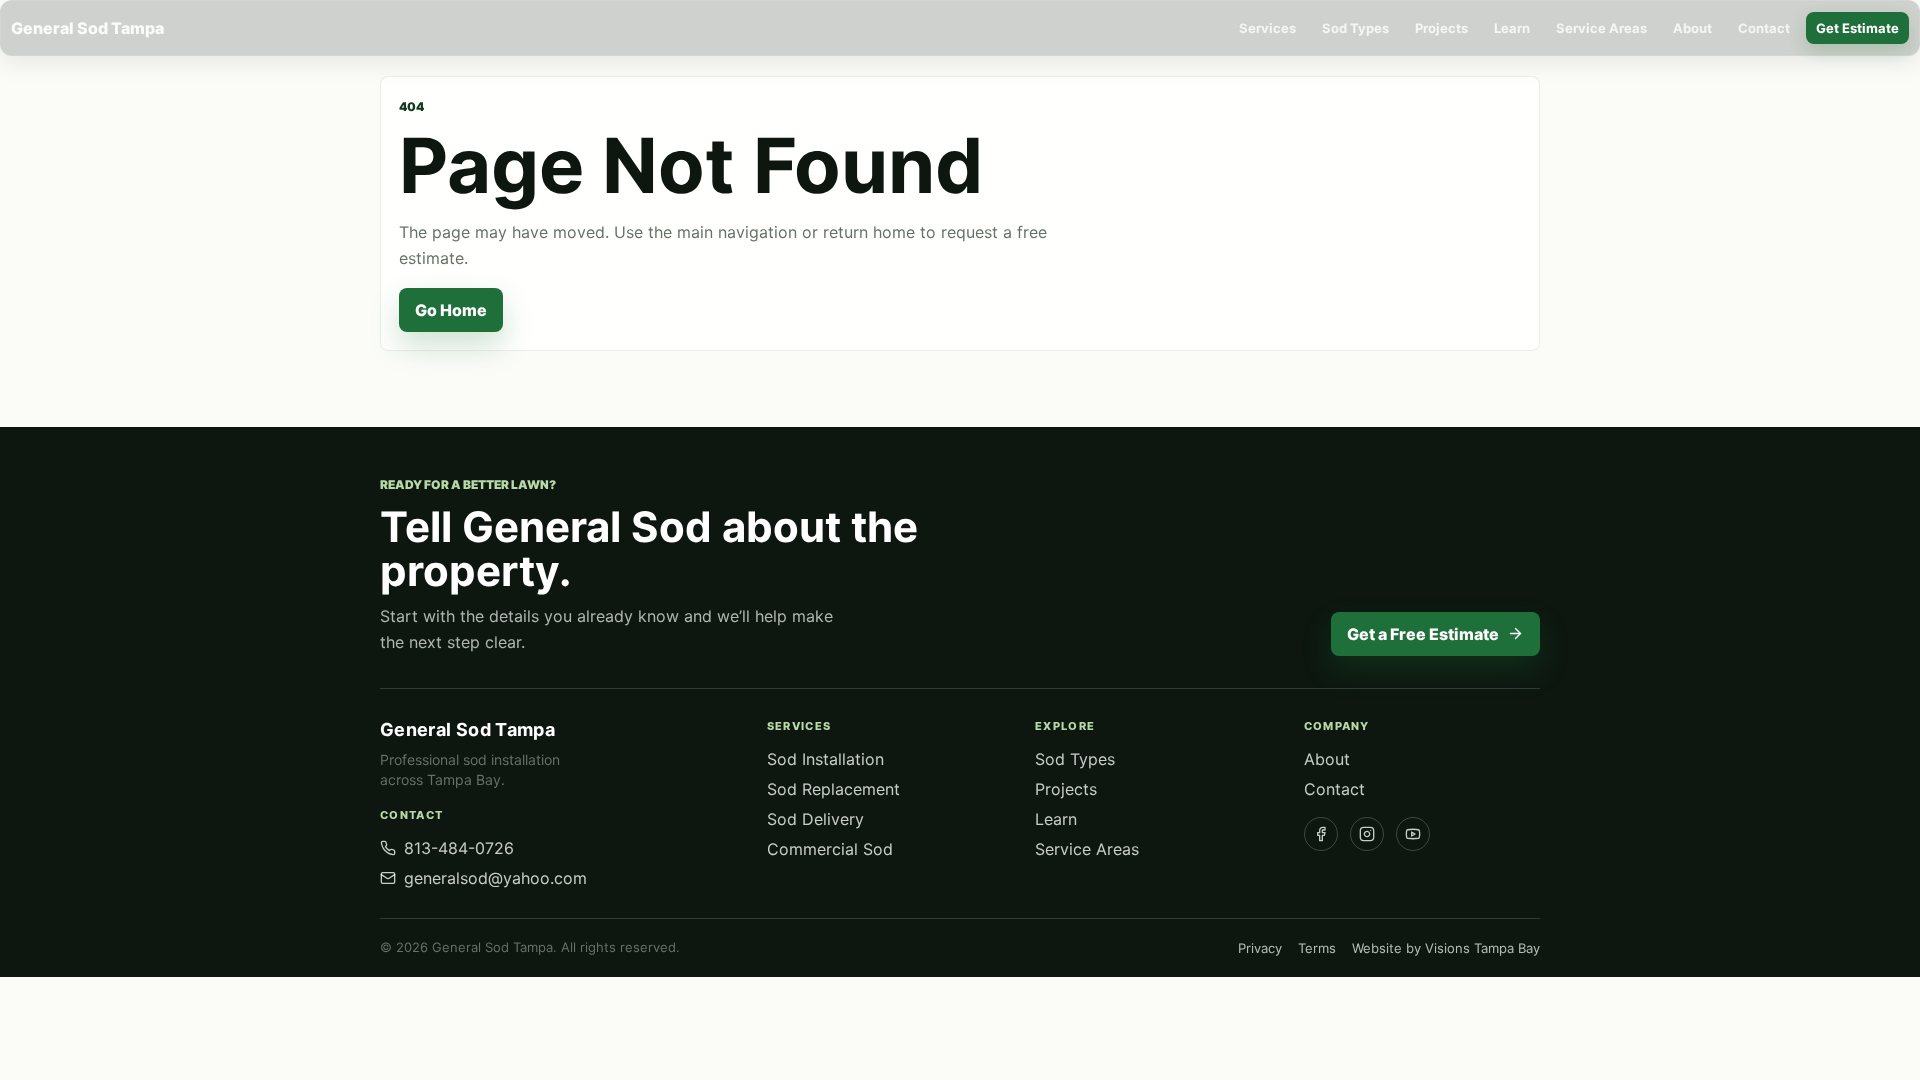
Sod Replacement (833, 789)
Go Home (451, 310)
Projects (1441, 28)
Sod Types (1355, 28)
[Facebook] (1321, 834)
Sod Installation (825, 759)
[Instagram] (1367, 834)
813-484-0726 (459, 848)
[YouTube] (1413, 834)
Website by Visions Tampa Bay (1446, 948)
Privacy (1260, 948)
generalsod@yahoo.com (495, 878)
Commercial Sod (830, 849)
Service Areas (1601, 28)
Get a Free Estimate (1423, 634)
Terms (1317, 948)
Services (1267, 28)
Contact (1764, 28)
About (1692, 28)
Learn (1512, 28)
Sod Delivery (815, 819)
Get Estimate (1857, 28)
